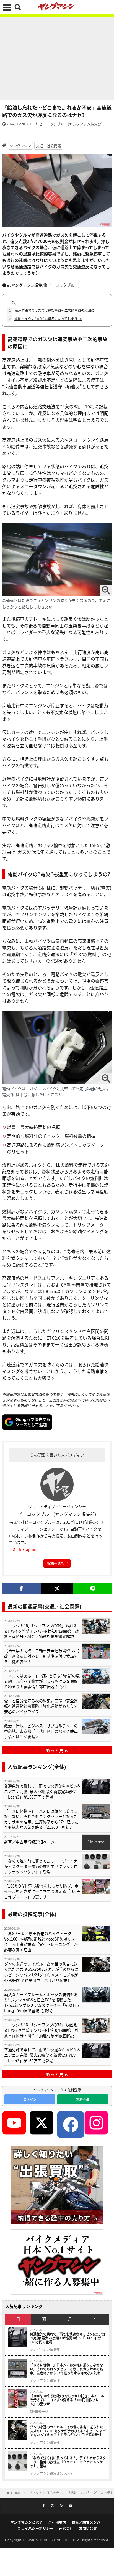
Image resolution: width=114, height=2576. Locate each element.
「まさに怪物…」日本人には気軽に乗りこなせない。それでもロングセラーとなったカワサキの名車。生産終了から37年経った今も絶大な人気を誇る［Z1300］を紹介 (41, 1819)
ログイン (30, 2099)
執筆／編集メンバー (88, 2522)
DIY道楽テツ (39, 2412)
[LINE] (93, 1589)
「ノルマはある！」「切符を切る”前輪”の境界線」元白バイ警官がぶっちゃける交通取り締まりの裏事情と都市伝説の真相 (42, 1681)
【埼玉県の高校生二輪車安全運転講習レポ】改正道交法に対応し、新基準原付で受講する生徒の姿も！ (42, 1656)
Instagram (28, 1549)
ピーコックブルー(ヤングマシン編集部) (71, 124)
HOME (16, 2493)
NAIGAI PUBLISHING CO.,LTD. (52, 2540)
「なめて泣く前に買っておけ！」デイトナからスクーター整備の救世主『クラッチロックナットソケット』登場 (41, 1866)
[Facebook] (21, 1589)
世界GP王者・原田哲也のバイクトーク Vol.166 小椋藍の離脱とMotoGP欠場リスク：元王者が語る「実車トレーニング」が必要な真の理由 (41, 1942)
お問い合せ (88, 2528)
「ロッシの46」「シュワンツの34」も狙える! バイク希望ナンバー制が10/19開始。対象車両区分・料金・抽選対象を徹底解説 (41, 1631)
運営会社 (66, 2528)
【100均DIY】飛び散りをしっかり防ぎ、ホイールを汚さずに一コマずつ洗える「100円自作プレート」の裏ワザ (42, 1891)
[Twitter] (57, 1589)
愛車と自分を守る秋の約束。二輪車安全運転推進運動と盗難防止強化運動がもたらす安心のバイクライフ (41, 1706)
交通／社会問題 (49, 145)
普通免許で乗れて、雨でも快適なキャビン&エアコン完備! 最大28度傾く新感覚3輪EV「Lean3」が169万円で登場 (42, 1791)
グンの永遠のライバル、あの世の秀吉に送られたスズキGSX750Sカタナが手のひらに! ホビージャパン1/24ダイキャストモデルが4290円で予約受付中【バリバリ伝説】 (42, 1972)
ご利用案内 (57, 2522)
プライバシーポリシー (35, 2528)
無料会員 (83, 2099)
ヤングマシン (20, 145)
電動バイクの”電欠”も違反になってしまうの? (46, 319)
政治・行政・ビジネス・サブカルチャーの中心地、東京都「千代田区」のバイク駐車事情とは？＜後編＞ (41, 1731)
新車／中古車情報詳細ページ (29, 1842)
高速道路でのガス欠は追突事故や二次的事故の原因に (52, 310)
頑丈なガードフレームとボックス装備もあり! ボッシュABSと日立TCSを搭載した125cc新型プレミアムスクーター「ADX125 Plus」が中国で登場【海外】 (42, 2003)
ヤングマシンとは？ (26, 2522)
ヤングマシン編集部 (45, 2350)
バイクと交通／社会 (44, 2493)
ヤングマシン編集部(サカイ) (51, 2473)
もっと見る (57, 1750)
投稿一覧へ (56, 1563)
